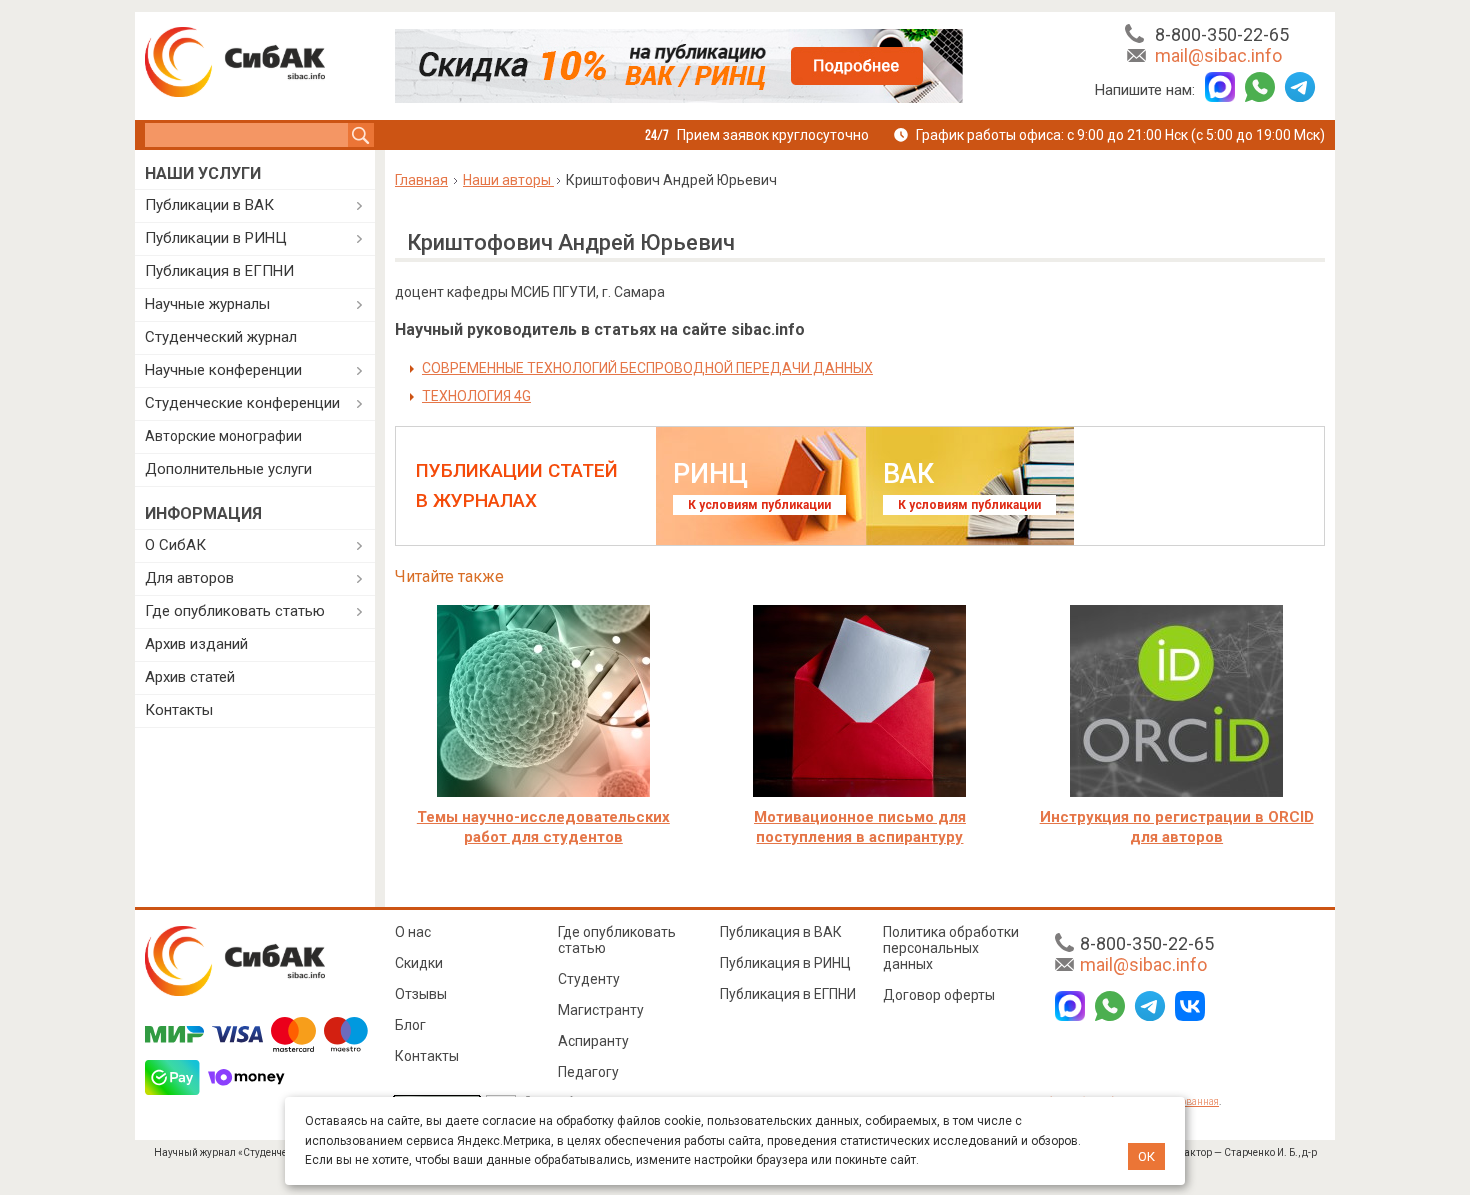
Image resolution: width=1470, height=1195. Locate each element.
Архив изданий (196, 644)
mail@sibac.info (1218, 55)
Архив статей (190, 677)
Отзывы (421, 994)
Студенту (589, 979)
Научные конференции (223, 370)
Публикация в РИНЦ (785, 963)
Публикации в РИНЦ (216, 238)
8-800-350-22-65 (1222, 34)
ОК (1146, 1156)
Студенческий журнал (221, 337)
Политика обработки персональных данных (951, 948)
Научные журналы (207, 304)
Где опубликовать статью (235, 611)
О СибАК (175, 545)
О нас (413, 932)
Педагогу (588, 1072)
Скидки (419, 963)
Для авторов (189, 578)
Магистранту (601, 1010)
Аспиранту (593, 1041)
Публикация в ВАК (781, 932)
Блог (410, 1025)
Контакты (179, 710)
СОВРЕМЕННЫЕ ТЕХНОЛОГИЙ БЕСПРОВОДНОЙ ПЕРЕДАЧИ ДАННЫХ (647, 368)
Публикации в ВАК (209, 205)
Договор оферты (939, 995)
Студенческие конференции (242, 403)
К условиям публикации (759, 505)
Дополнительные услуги (228, 469)
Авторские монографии (223, 436)
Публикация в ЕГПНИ (219, 271)
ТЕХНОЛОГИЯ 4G (476, 396)
